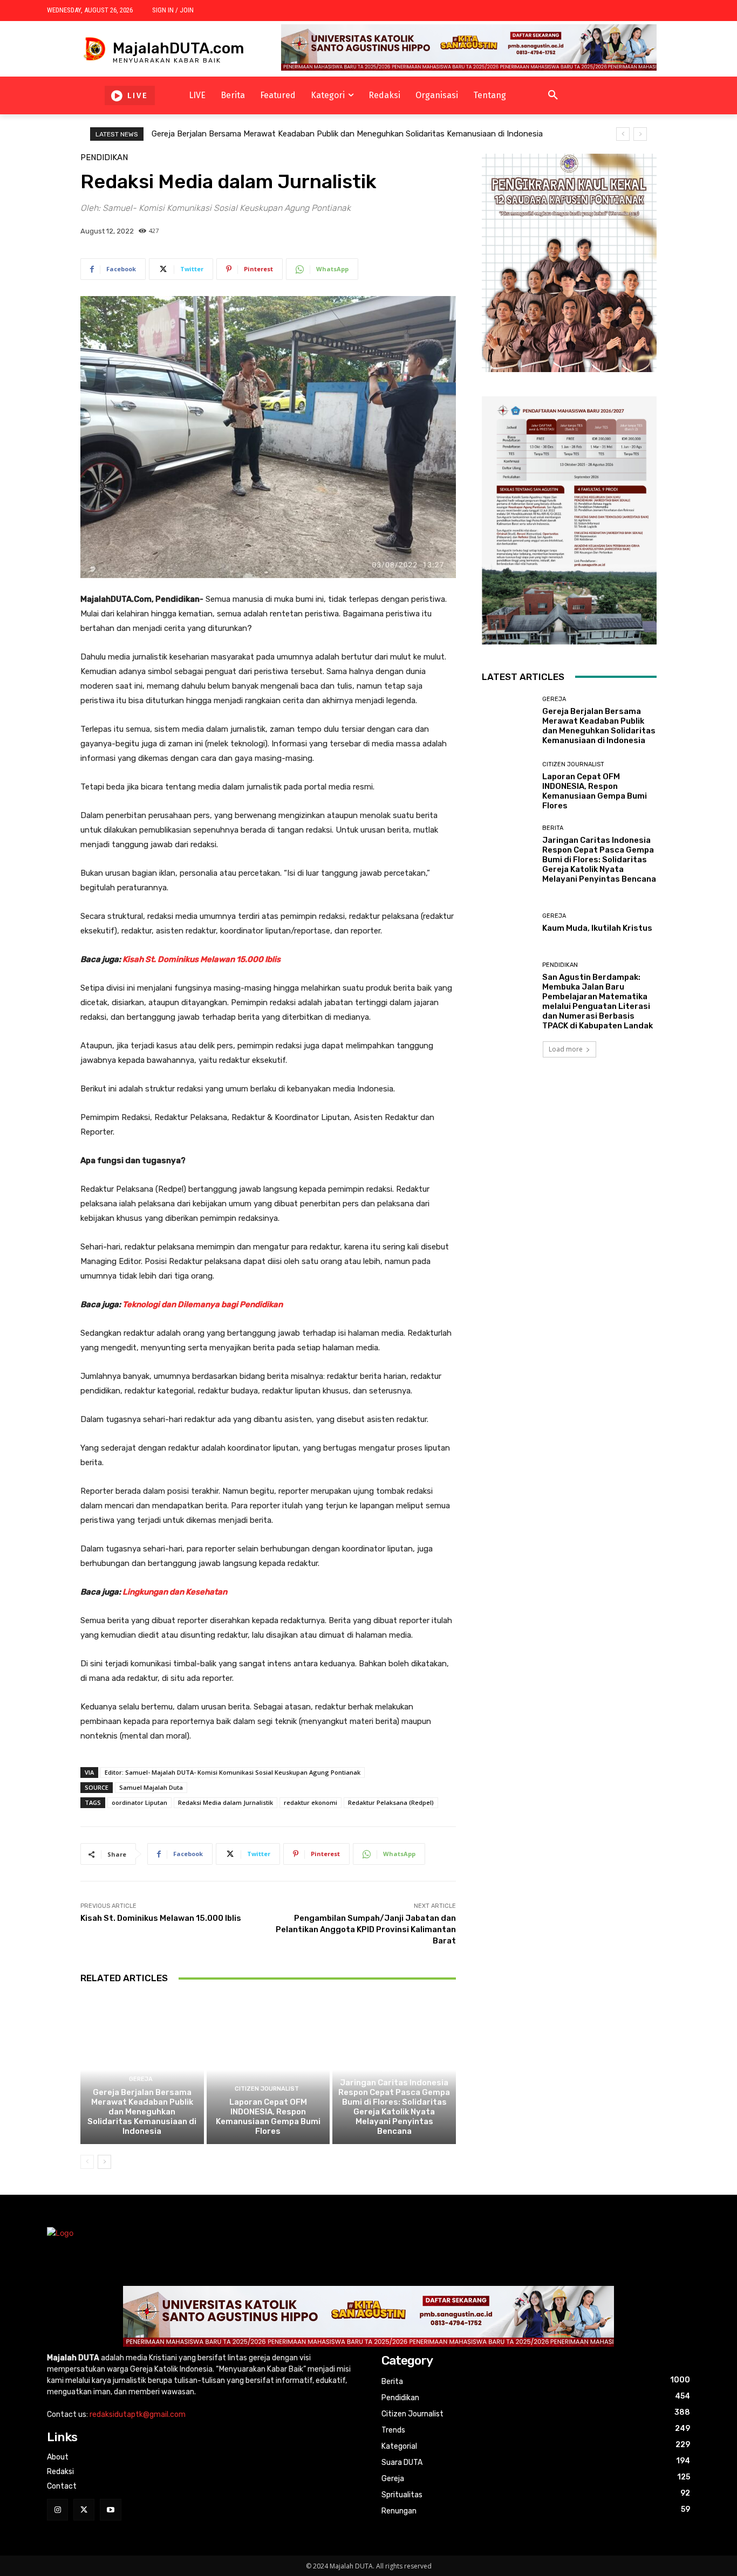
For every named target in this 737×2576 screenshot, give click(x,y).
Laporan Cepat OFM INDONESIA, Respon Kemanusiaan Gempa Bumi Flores (268, 2117)
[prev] (623, 134)
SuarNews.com (509, 1089)
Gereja (141, 2079)
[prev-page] (87, 2162)
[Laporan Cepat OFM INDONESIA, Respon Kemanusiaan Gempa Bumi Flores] (268, 2070)
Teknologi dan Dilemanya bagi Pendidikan (203, 1304)
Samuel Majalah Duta (151, 1787)
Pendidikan (104, 158)
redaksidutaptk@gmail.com (138, 2414)
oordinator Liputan (139, 1802)
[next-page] (104, 2162)
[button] (553, 95)
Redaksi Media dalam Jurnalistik (226, 1802)
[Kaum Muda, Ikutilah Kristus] (508, 923)
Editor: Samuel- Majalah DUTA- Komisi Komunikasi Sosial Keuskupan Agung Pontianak (233, 1772)
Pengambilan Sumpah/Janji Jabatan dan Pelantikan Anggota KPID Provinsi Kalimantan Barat (366, 1929)
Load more (566, 1049)
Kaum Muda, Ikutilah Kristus (597, 928)
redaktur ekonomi (311, 1802)
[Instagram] (57, 2509)
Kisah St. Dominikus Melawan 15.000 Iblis (202, 959)
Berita (393, 2069)
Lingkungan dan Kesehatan (175, 1592)
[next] (640, 134)
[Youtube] (110, 2509)
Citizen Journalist (267, 2089)
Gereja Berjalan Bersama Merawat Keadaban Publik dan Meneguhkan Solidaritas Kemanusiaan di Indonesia (347, 134)
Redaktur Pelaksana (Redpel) (391, 1802)
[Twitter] (84, 2509)
